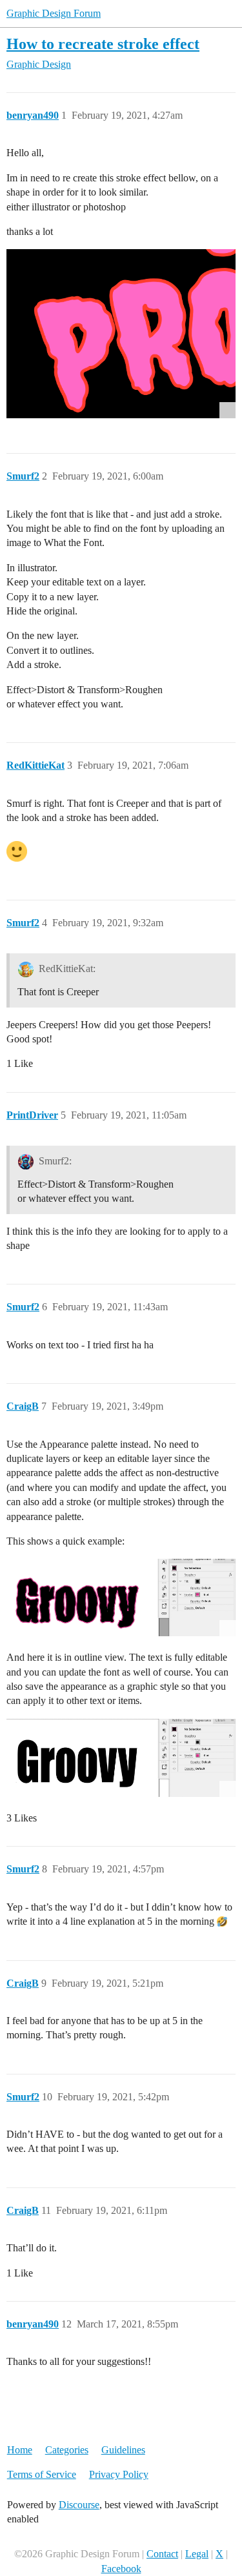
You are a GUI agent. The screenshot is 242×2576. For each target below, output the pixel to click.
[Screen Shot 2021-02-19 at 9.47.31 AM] (121, 1597)
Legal (197, 2554)
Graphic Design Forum (54, 13)
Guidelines (123, 2450)
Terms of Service (42, 2474)
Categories (67, 2450)
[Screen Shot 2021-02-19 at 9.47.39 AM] (121, 1758)
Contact (162, 2554)
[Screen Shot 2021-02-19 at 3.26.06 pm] (121, 334)
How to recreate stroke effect (103, 44)
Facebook (121, 2569)
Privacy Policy (119, 2474)
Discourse (79, 2505)
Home (20, 2450)
